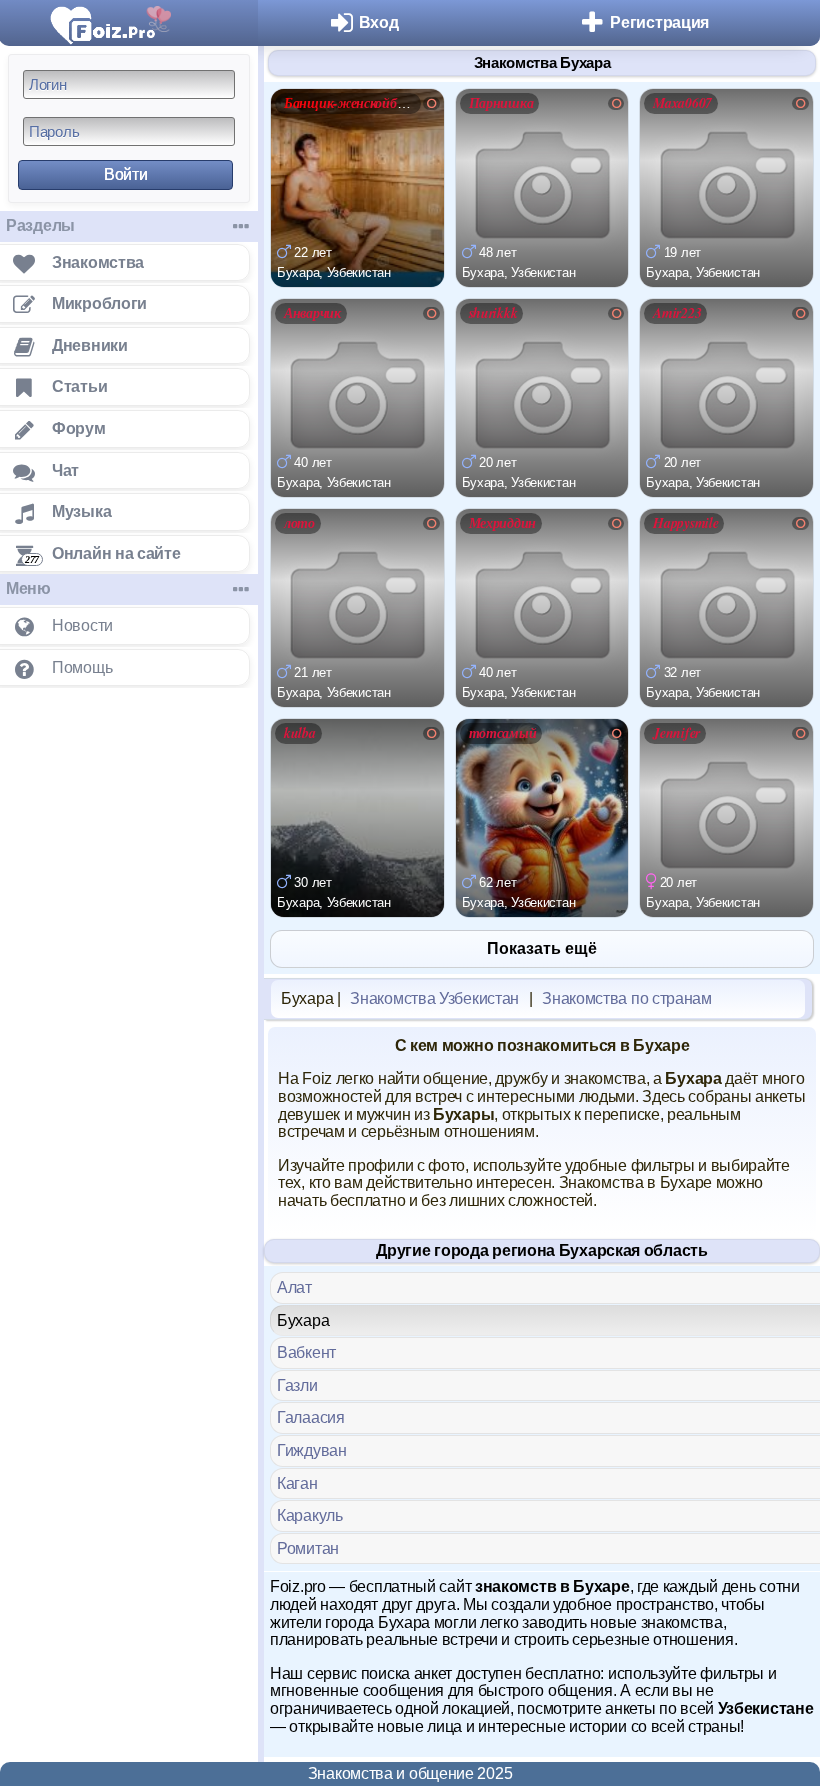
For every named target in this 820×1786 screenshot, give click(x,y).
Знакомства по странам (627, 998)
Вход (379, 22)
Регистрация (659, 22)
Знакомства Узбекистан (434, 998)
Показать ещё (542, 948)
